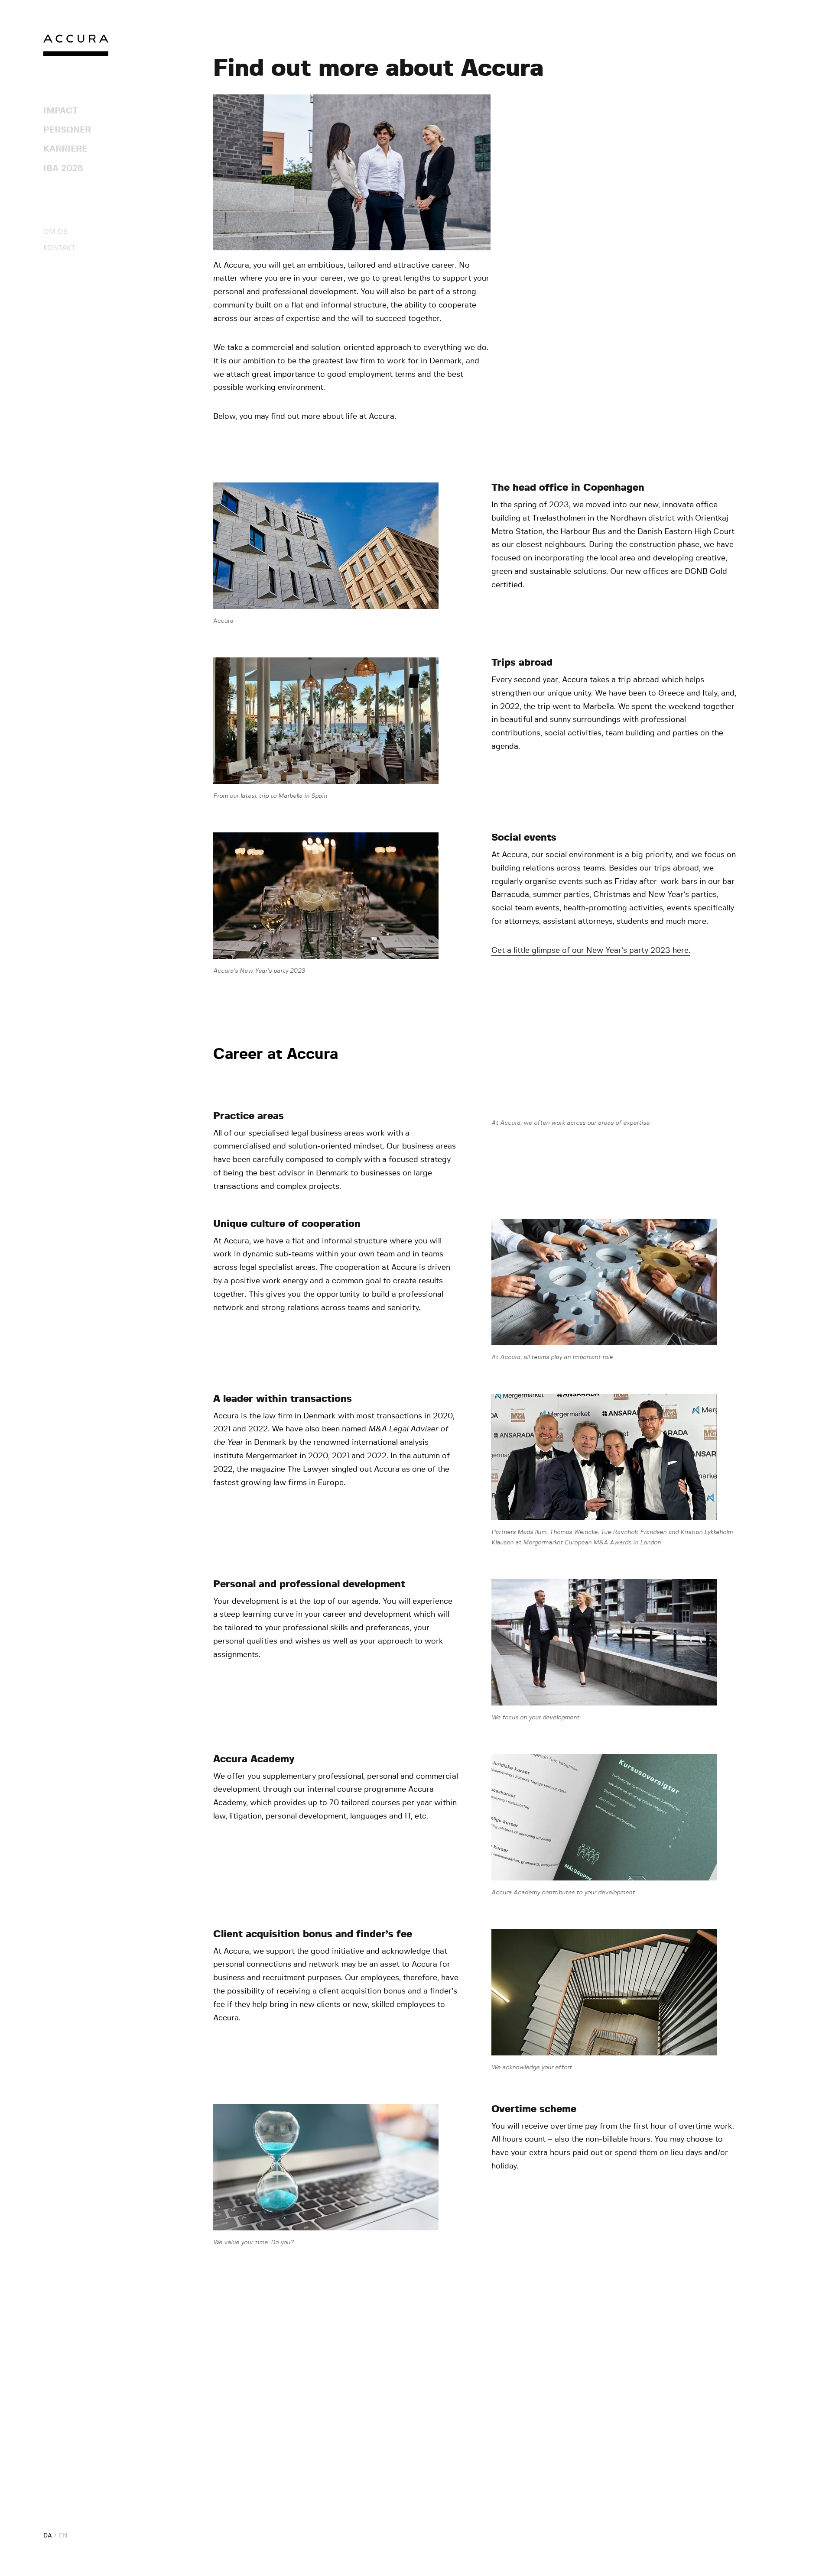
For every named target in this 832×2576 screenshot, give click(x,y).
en (63, 2536)
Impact (61, 111)
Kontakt (59, 248)
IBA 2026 (63, 168)
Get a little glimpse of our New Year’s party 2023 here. (591, 951)
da (48, 2536)
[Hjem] (76, 47)
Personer (67, 130)
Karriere (65, 149)
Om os (55, 232)
